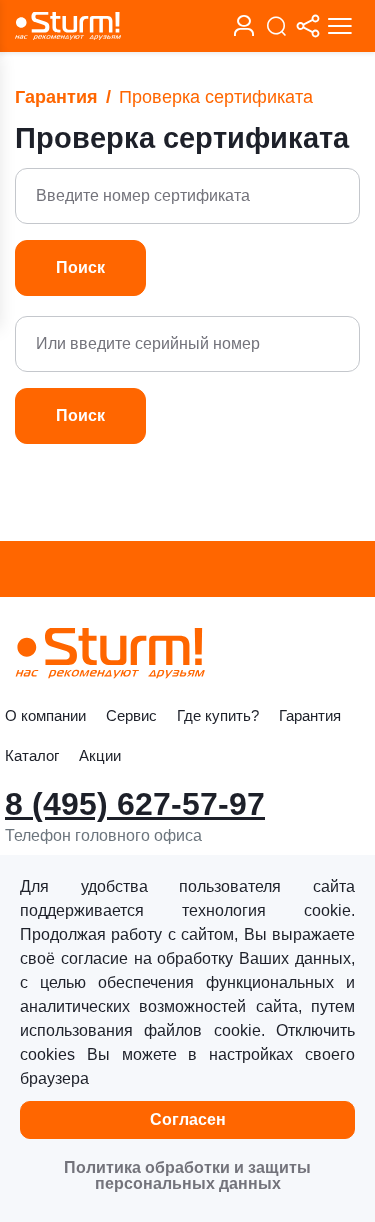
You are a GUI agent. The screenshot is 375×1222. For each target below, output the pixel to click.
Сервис (131, 715)
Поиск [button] (80, 267)
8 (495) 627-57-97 (135, 804)
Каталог (32, 755)
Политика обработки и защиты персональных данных (187, 1175)
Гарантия (56, 97)
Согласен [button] (188, 1119)
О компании (45, 715)
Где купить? (218, 715)
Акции (100, 755)
